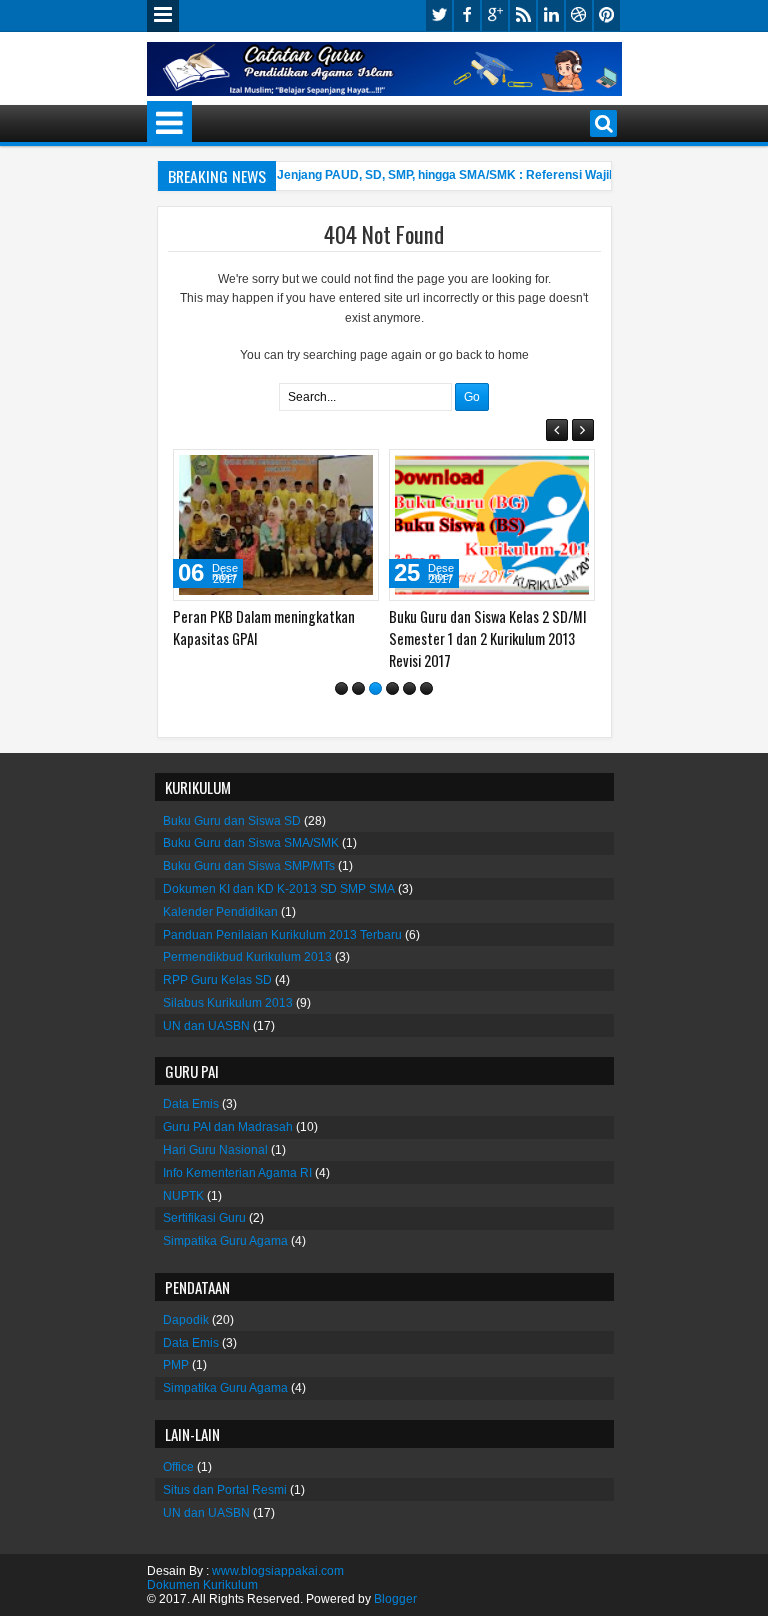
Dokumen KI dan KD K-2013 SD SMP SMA (279, 889)
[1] (341, 688)
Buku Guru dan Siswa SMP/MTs (249, 866)
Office (178, 1467)
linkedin (551, 15)
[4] (392, 688)
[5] (409, 688)
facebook (467, 15)
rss (523, 15)
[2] (358, 688)
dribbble (579, 15)
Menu (163, 16)
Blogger (395, 1599)
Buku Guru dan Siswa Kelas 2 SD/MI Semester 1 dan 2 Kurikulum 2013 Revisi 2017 (488, 638)
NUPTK (183, 1196)
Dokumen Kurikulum (202, 1585)
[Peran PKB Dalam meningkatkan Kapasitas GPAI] (276, 525)
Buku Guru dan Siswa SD (232, 821)
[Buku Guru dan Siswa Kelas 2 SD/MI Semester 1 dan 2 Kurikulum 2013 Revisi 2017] (492, 525)
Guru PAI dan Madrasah (228, 1127)
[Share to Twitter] (335, 469)
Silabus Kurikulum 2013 (228, 1003)
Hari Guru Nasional (215, 1150)
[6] (426, 688)
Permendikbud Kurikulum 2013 (247, 957)
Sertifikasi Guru (204, 1218)
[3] (375, 688)
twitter (439, 15)
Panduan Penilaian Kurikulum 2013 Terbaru (282, 935)
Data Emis (191, 1104)
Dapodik (186, 1320)
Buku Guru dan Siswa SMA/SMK (251, 843)
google (495, 15)
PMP (176, 1365)
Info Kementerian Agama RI (237, 1173)
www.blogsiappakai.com (278, 1571)
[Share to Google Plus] (357, 469)
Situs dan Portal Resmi (225, 1490)
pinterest (607, 15)
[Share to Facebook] (313, 469)
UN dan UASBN (206, 1026)
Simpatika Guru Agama (225, 1241)
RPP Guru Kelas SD (217, 980)
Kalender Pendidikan (220, 912)
